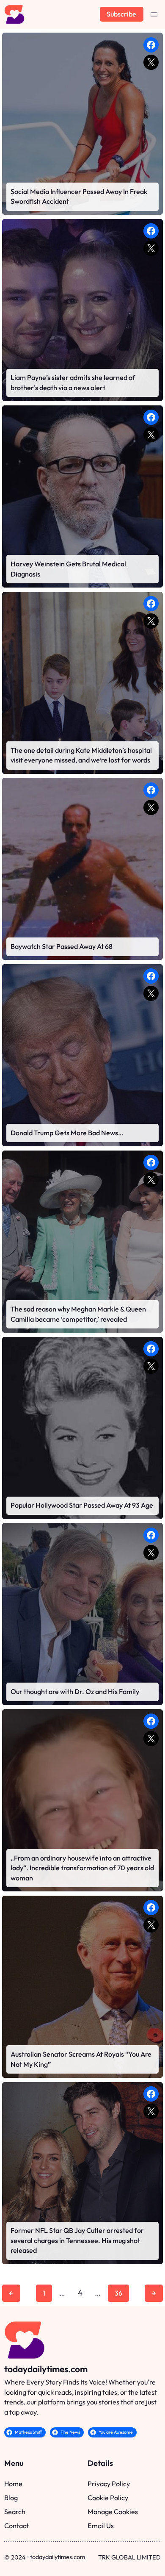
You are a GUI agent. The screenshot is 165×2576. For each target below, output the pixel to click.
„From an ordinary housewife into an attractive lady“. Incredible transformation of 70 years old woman (82, 1868)
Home (13, 2484)
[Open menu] (154, 14)
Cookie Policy (108, 2498)
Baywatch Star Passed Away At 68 (62, 946)
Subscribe (121, 14)
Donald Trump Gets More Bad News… (67, 1133)
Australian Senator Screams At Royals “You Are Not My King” (81, 2059)
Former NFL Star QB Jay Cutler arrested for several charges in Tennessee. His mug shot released (77, 2240)
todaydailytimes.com (46, 2369)
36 (118, 2293)
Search (15, 2512)
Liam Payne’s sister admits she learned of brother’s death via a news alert (73, 383)
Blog (11, 2498)
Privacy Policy (109, 2484)
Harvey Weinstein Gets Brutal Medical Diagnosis (68, 569)
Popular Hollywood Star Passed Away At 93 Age (82, 1505)
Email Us (101, 2526)
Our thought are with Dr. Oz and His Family (75, 1691)
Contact (16, 2526)
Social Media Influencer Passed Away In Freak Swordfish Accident (79, 197)
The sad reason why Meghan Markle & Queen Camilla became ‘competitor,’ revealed (78, 1314)
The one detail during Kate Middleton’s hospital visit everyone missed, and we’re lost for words (81, 755)
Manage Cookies (113, 2512)
